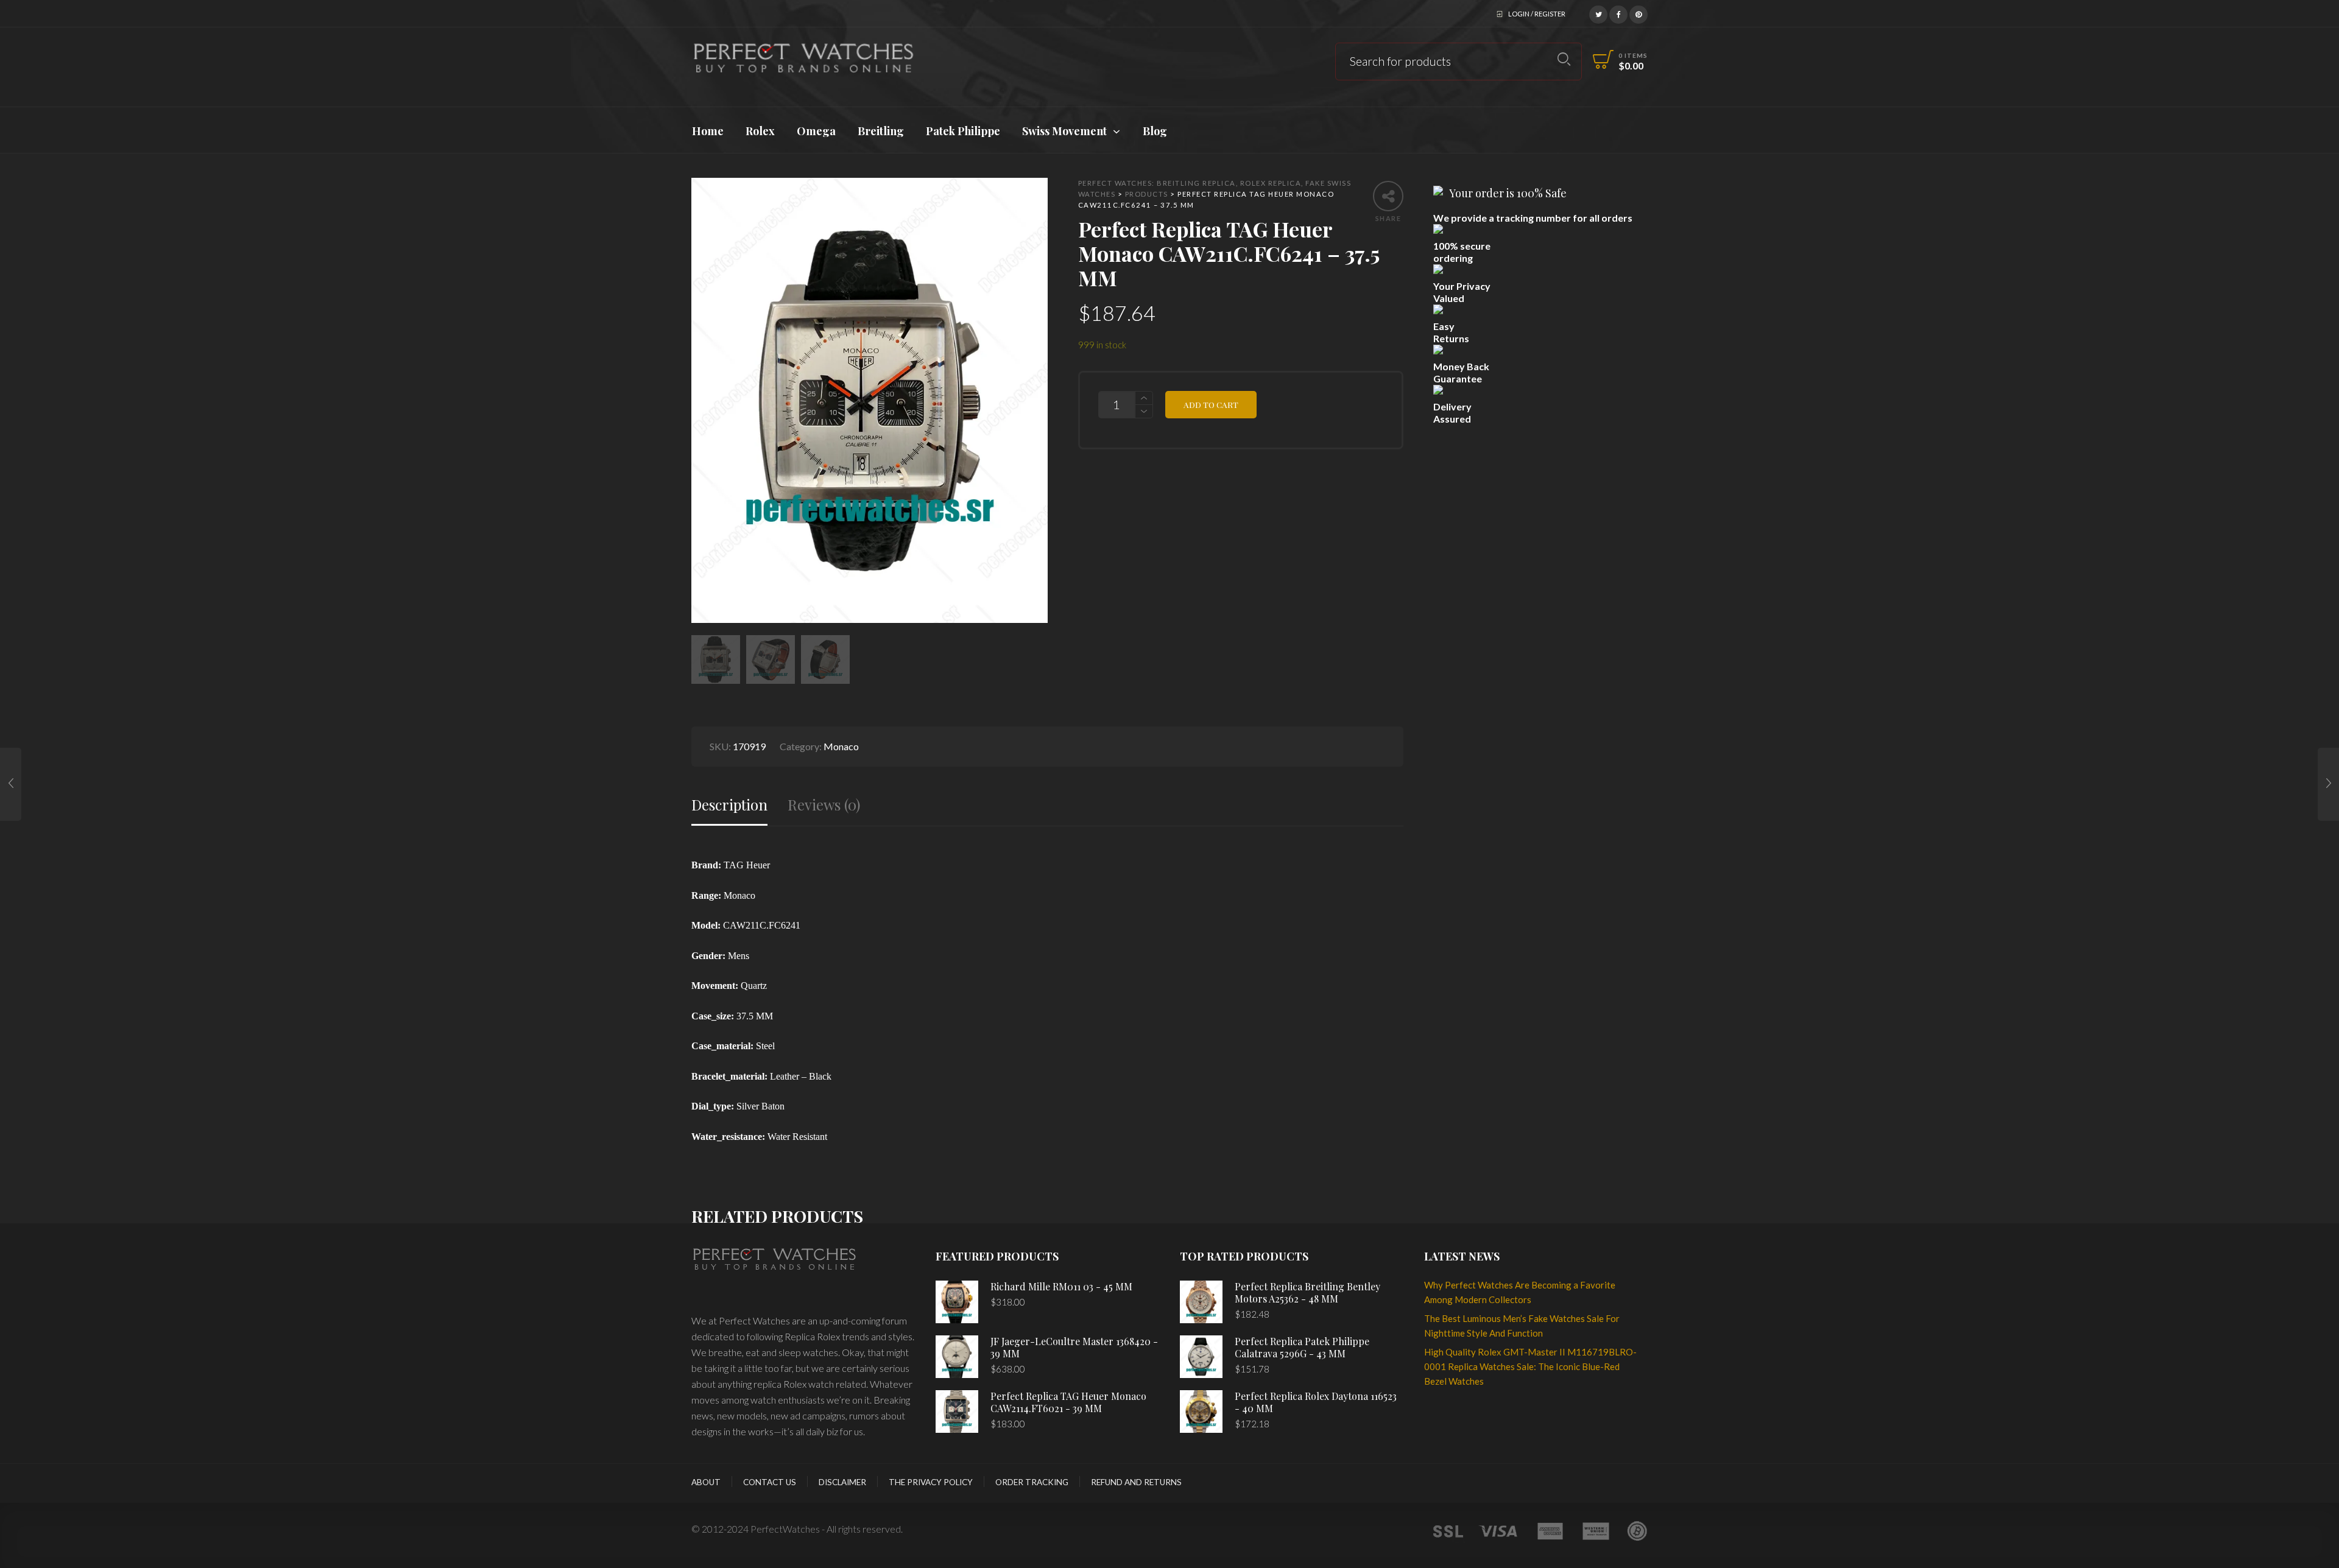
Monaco (841, 746)
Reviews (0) (824, 805)
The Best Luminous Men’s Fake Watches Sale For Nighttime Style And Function (1522, 1326)
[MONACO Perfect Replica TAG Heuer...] (11, 784)
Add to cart (1211, 404)
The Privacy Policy (931, 1482)
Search (1564, 59)
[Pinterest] (1639, 13)
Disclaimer (842, 1482)
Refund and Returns (1136, 1482)
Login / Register (1537, 14)
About (706, 1482)
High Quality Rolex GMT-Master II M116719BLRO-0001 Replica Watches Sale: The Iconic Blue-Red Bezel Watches (1530, 1366)
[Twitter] (1598, 13)
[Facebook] (1618, 13)
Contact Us (770, 1482)
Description (729, 805)
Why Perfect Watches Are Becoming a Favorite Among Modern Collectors (1520, 1292)
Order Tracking (1032, 1482)
